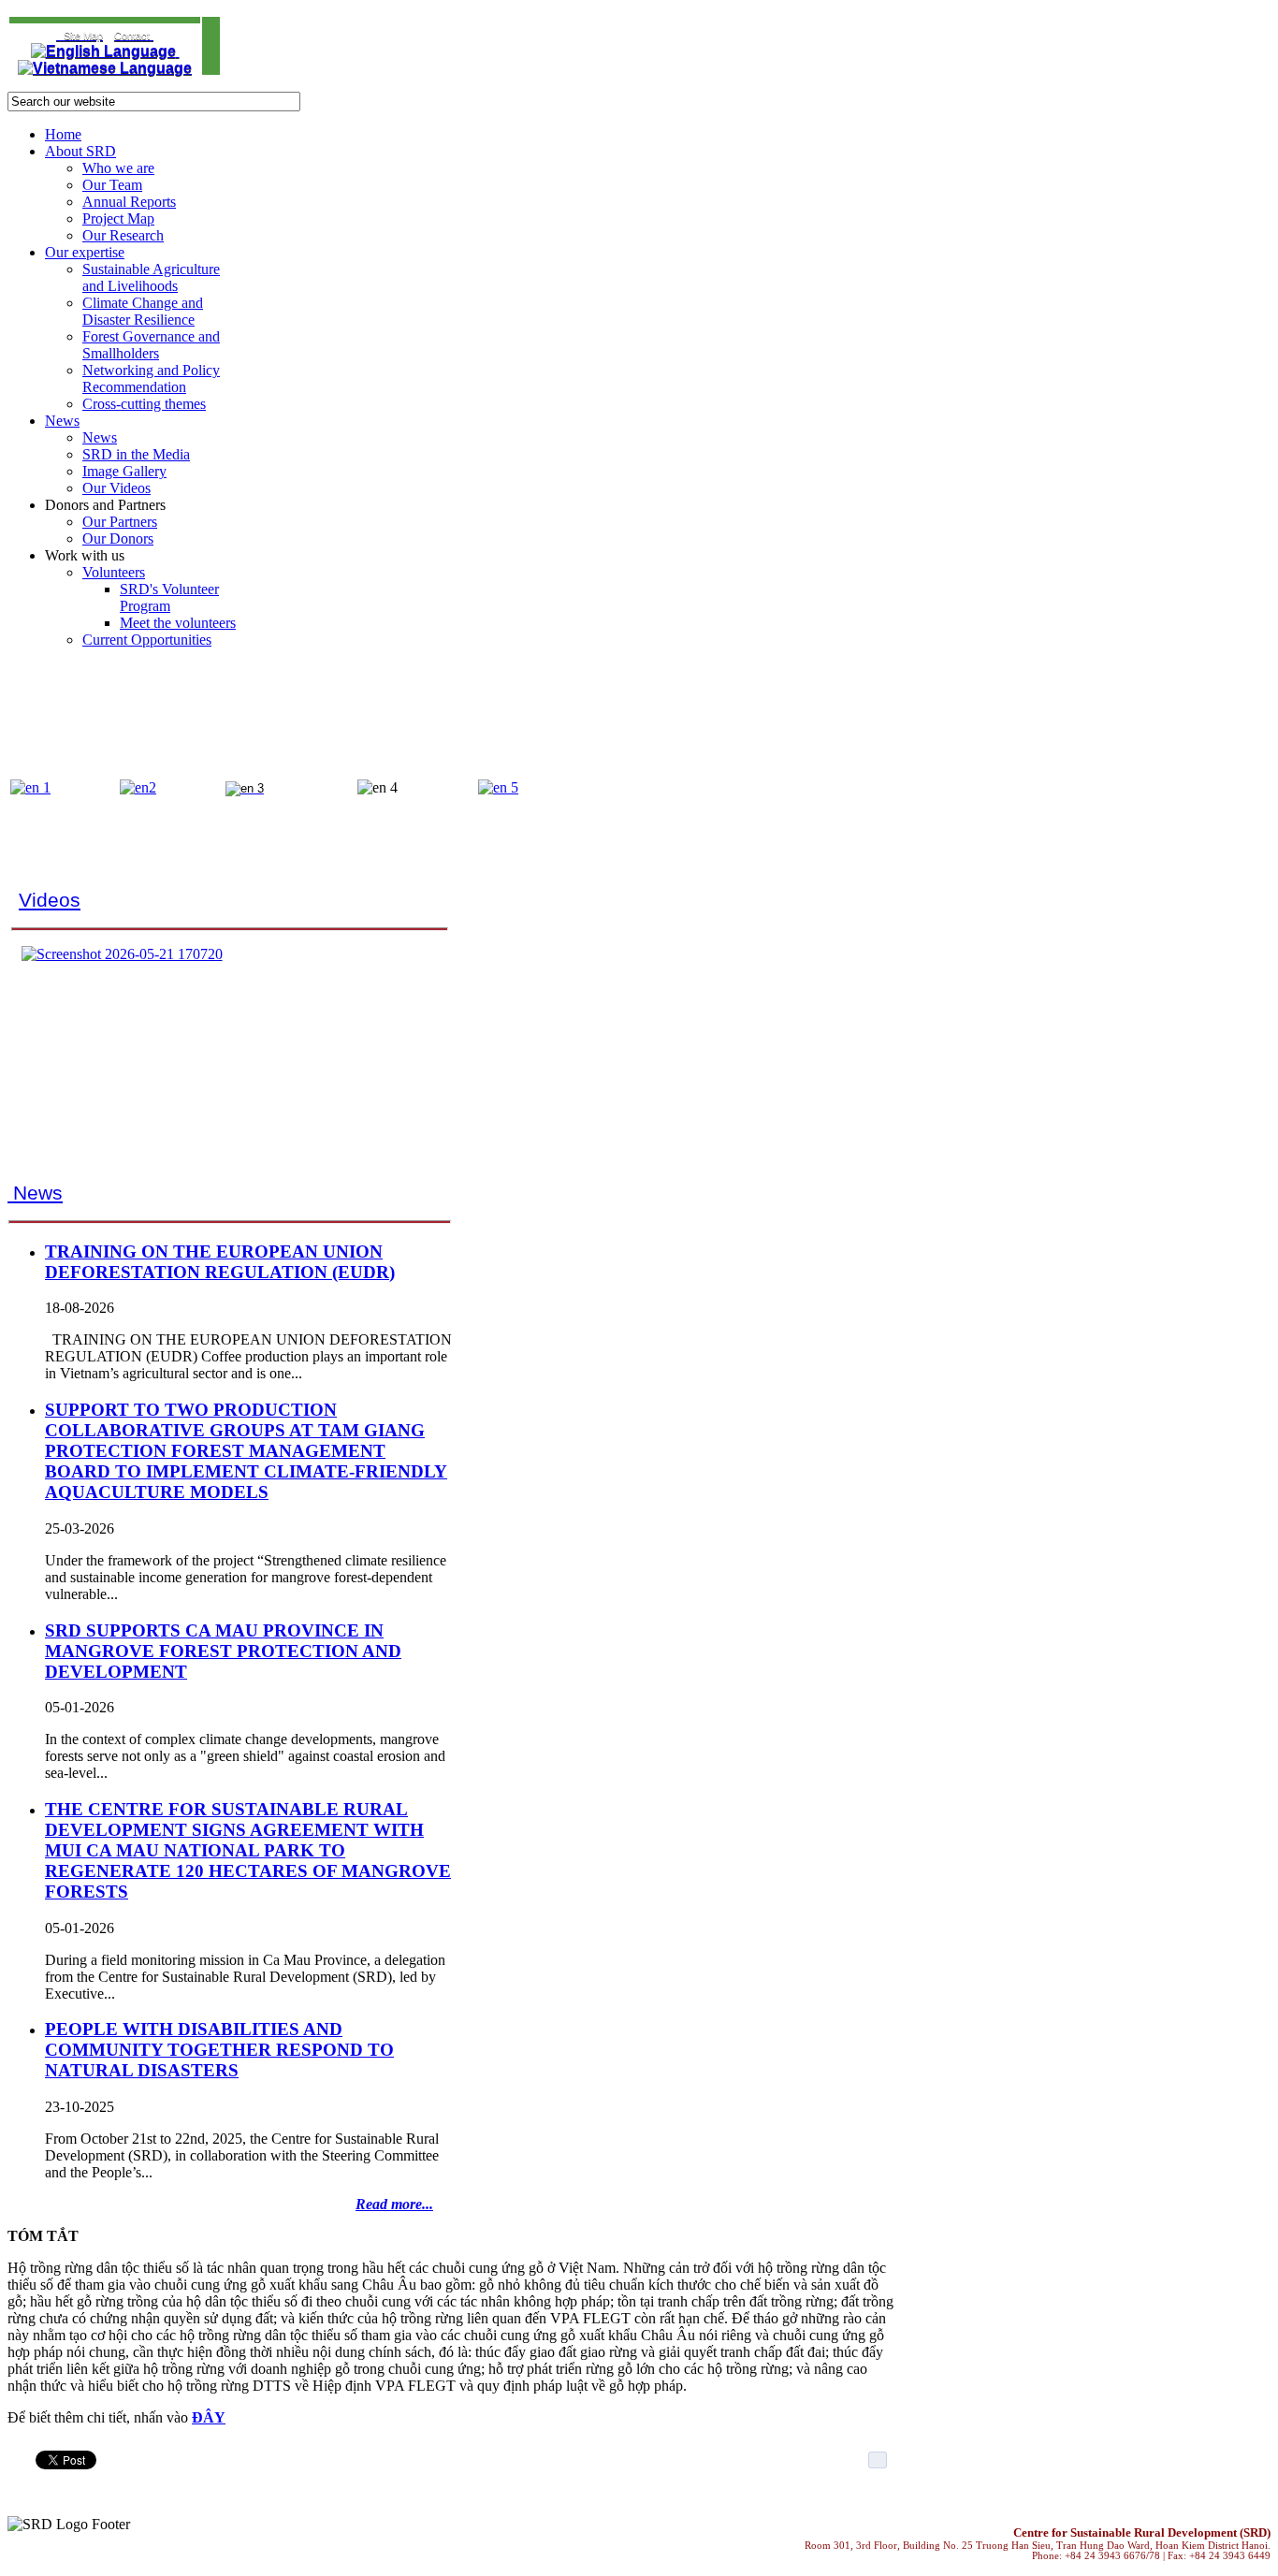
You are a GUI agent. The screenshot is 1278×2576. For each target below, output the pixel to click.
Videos (50, 900)
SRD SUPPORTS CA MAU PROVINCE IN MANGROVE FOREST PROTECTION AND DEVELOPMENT (223, 1651)
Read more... (394, 2204)
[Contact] (58, 35)
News (35, 1193)
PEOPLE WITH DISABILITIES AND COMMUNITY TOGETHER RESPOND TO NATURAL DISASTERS (219, 2050)
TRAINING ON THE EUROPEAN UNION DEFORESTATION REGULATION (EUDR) (220, 1262)
